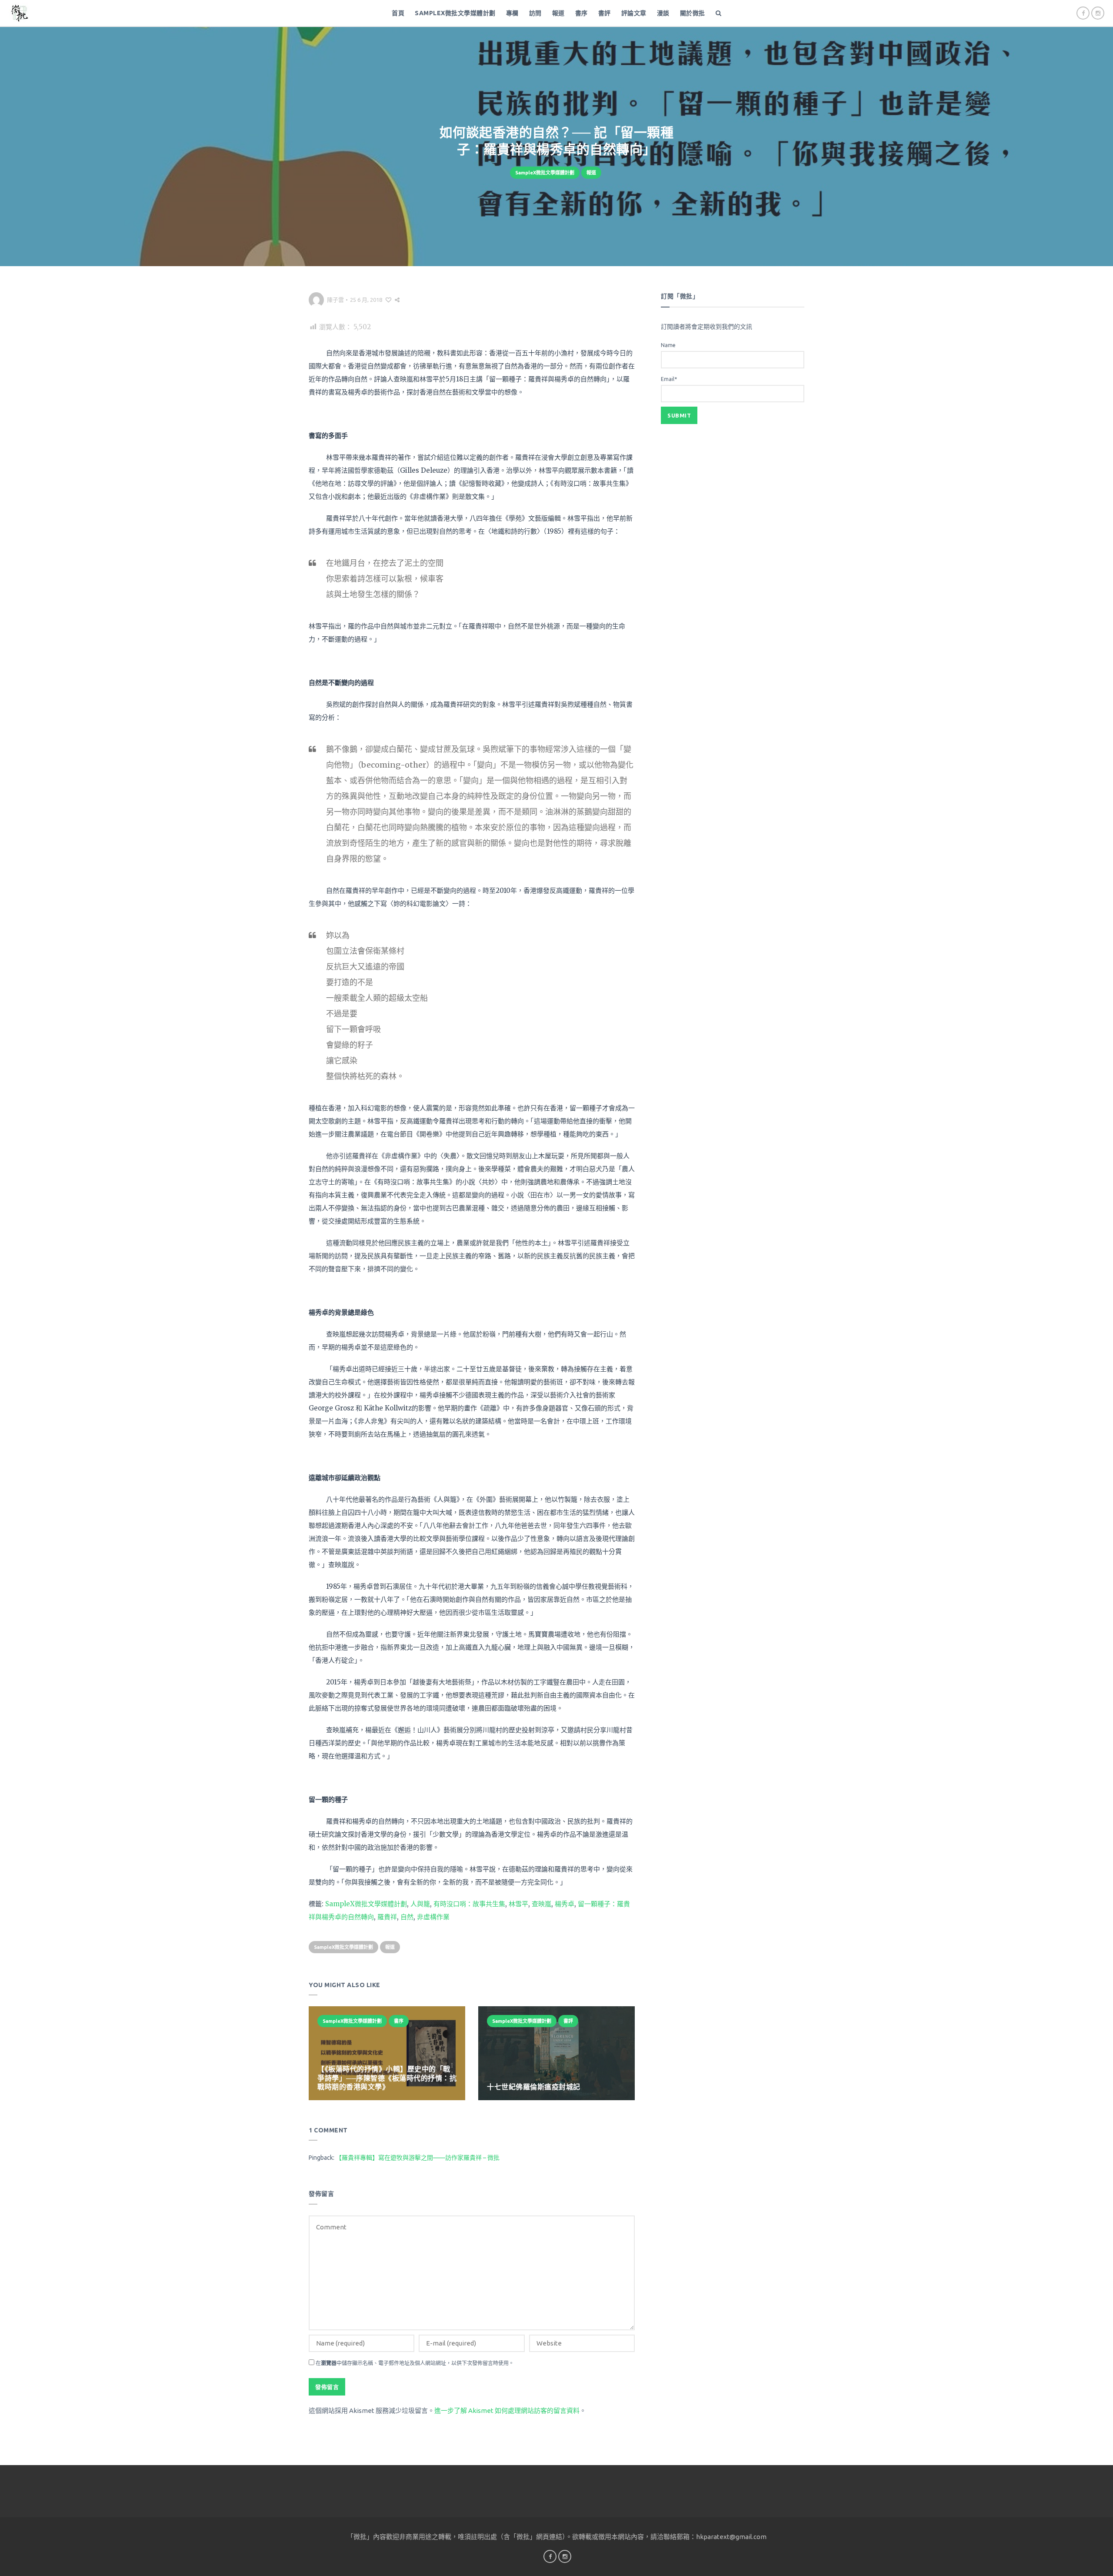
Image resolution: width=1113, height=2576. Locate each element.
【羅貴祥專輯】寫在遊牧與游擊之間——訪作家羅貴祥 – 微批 (418, 2158)
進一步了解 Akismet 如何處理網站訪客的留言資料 (507, 2411)
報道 (558, 13)
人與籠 (420, 1904)
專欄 (512, 13)
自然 (407, 1917)
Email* (669, 379)
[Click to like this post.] (388, 300)
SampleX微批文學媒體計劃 (455, 13)
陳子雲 (335, 300)
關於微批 (693, 13)
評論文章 (634, 13)
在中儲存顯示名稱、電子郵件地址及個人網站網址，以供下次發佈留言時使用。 (415, 2363)
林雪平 (518, 1904)
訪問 (535, 13)
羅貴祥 (387, 1917)
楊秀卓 (565, 1904)
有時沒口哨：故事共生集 (469, 1904)
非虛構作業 (433, 1917)
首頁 (398, 13)
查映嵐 (542, 1904)
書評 (605, 13)
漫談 (663, 13)
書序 (581, 13)
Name (668, 345)
